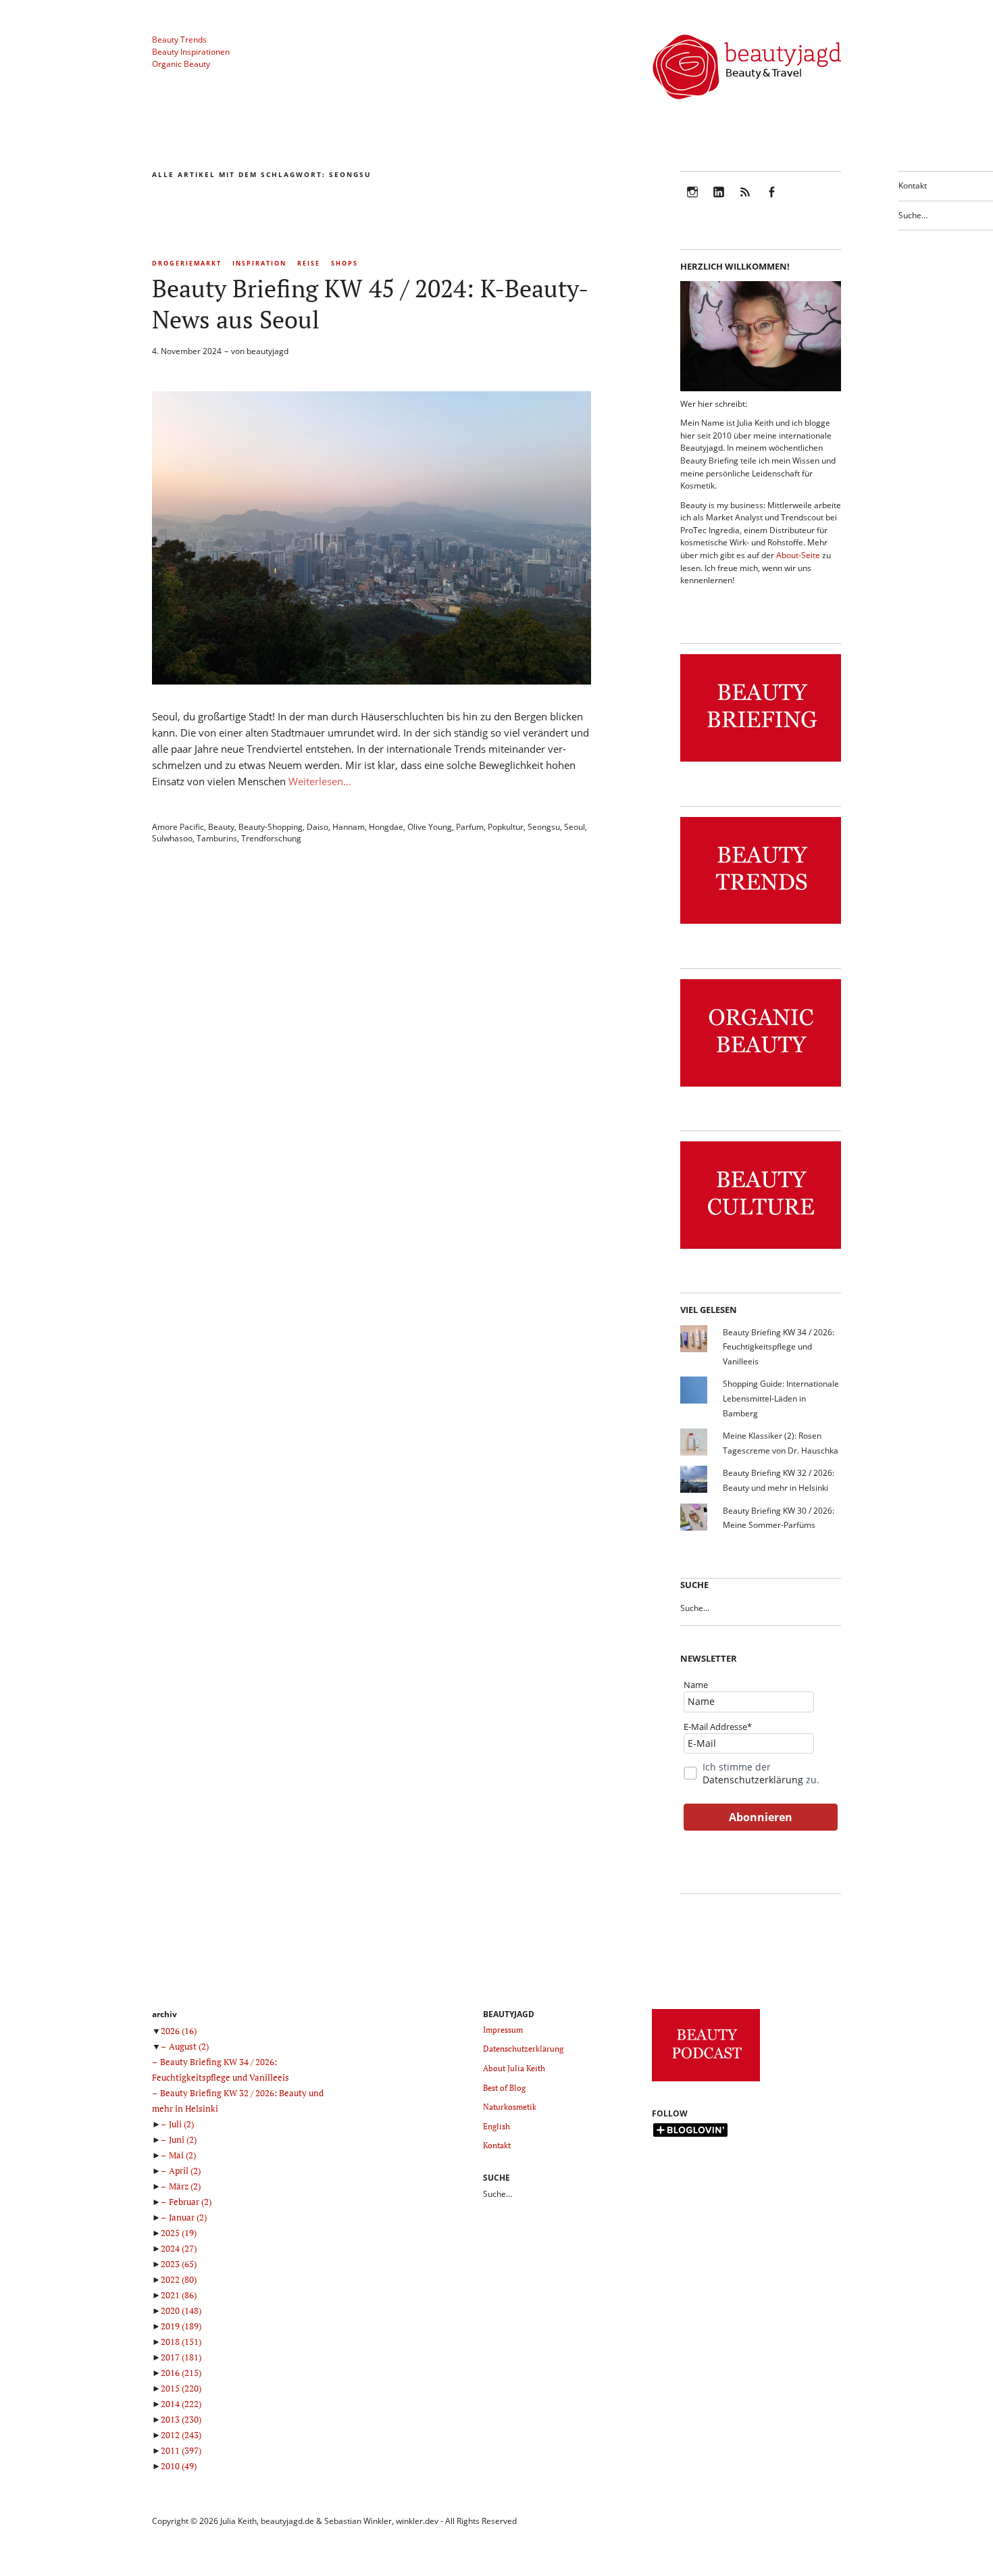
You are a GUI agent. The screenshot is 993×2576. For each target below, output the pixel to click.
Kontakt (913, 185)
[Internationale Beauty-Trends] (761, 924)
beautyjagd (268, 351)
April (185, 2171)
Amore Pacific (178, 827)
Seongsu (544, 827)
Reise (309, 263)
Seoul (575, 827)
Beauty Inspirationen (191, 52)
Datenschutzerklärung (753, 1780)
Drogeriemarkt (187, 263)
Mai (182, 2155)
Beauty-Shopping (271, 827)
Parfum (470, 827)
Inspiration (259, 263)
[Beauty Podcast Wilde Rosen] (706, 2082)
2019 (181, 2326)
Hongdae (386, 827)
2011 (181, 2450)
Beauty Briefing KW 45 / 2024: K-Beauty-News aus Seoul (370, 304)
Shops (345, 263)
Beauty (221, 827)
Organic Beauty (181, 64)
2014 (181, 2404)
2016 (181, 2373)
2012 (181, 2435)
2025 (179, 2233)
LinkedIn (719, 201)
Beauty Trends (179, 40)
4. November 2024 (187, 351)
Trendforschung (271, 838)
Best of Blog (504, 2088)
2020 (181, 2310)
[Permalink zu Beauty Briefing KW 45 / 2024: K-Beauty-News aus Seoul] (372, 680)
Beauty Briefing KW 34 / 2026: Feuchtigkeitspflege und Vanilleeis (779, 1347)
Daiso (317, 827)
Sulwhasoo (172, 838)
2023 (179, 2264)
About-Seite (798, 555)
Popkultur (506, 827)
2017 (181, 2357)
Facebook (771, 201)
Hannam (349, 827)
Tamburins (217, 838)
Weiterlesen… (320, 781)
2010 (179, 2466)
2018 (181, 2342)
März (185, 2186)
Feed (745, 201)
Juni (183, 2139)
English (496, 2126)
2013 (181, 2419)
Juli (181, 2124)
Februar (190, 2202)
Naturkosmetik (510, 2107)
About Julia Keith (514, 2068)
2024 (179, 2248)
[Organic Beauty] (761, 1087)
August (189, 2046)
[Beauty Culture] (761, 1249)
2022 (179, 2279)
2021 (179, 2295)
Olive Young (430, 827)
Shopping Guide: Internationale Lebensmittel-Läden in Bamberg (781, 1398)
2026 (179, 2031)
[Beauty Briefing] (761, 762)
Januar (188, 2217)
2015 (181, 2388)
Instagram (692, 201)
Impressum (503, 2030)
